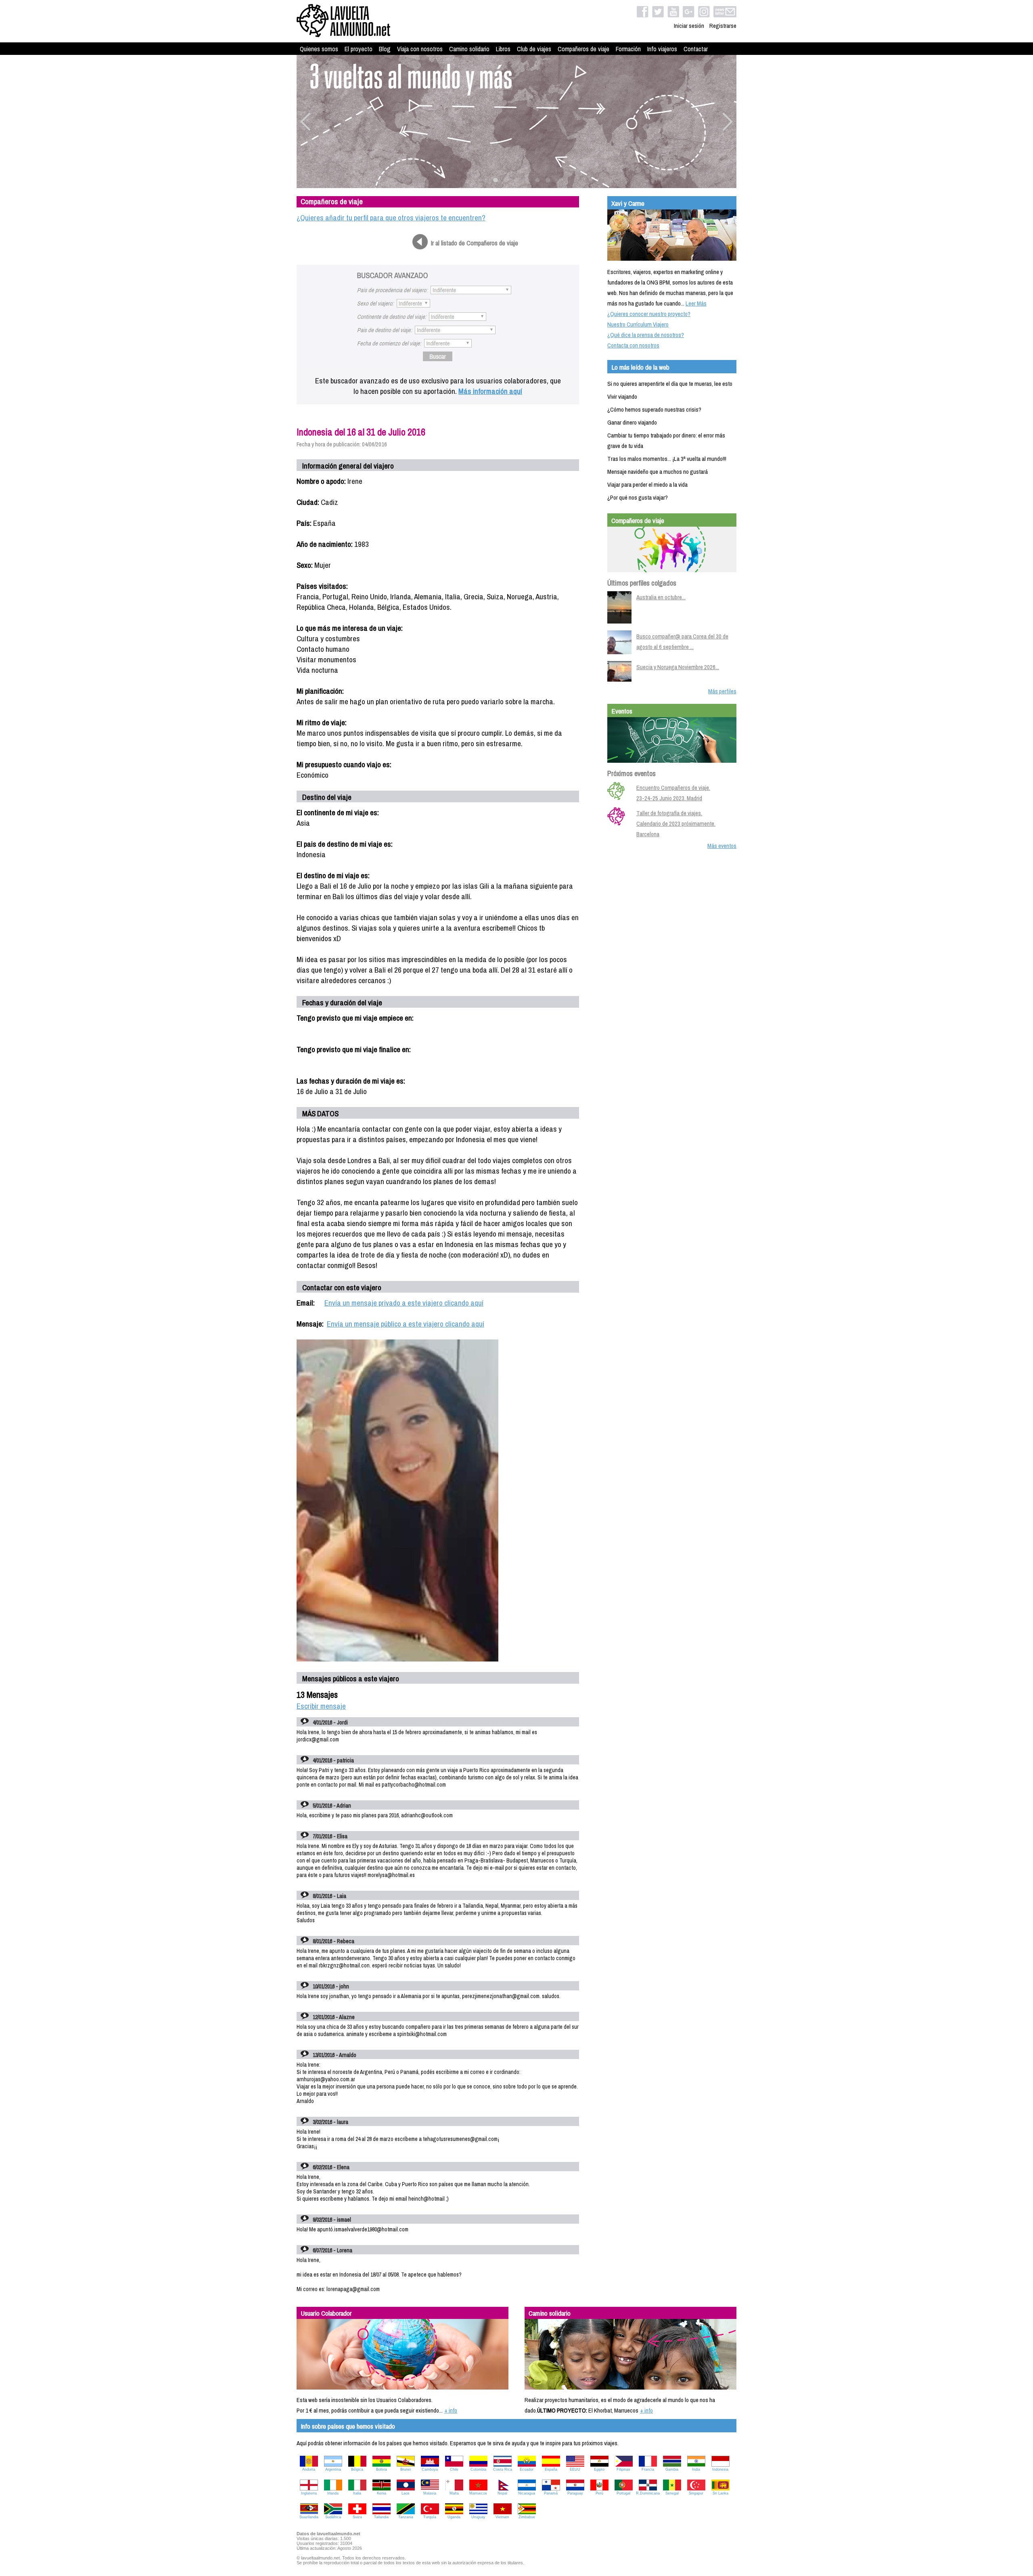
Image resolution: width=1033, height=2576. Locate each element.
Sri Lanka (720, 2493)
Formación (628, 49)
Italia (357, 2493)
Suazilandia (309, 2517)
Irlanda (333, 2493)
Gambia (672, 2469)
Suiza (357, 2517)
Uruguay (478, 2517)
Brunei (406, 2469)
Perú (599, 2493)
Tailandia (381, 2517)
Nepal (502, 2493)
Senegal (672, 2493)
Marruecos (478, 2493)
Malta (454, 2493)
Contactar (696, 49)
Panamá (551, 2493)
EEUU (575, 2469)
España (551, 2469)
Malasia (430, 2493)
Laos (406, 2493)
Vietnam (502, 2517)
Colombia (478, 2469)
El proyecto (359, 49)
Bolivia (382, 2469)
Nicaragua (527, 2493)
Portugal (623, 2493)
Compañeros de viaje (583, 49)
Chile (454, 2469)
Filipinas (623, 2469)
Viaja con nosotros (420, 49)
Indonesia (720, 2469)
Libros (503, 49)
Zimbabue (527, 2517)
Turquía (430, 2517)
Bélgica (357, 2469)
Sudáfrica (333, 2517)
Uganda (454, 2517)
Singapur (696, 2493)
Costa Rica (503, 2469)
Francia (648, 2469)
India (696, 2469)
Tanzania (406, 2517)
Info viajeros (662, 49)
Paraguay (575, 2493)
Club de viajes (534, 49)
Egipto (599, 2469)
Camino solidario (469, 49)
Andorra (309, 2469)
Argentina (333, 2469)
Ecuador (527, 2469)
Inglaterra (309, 2493)
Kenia (382, 2493)
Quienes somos (319, 49)
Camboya (430, 2469)
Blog (385, 49)
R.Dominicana (648, 2493)
